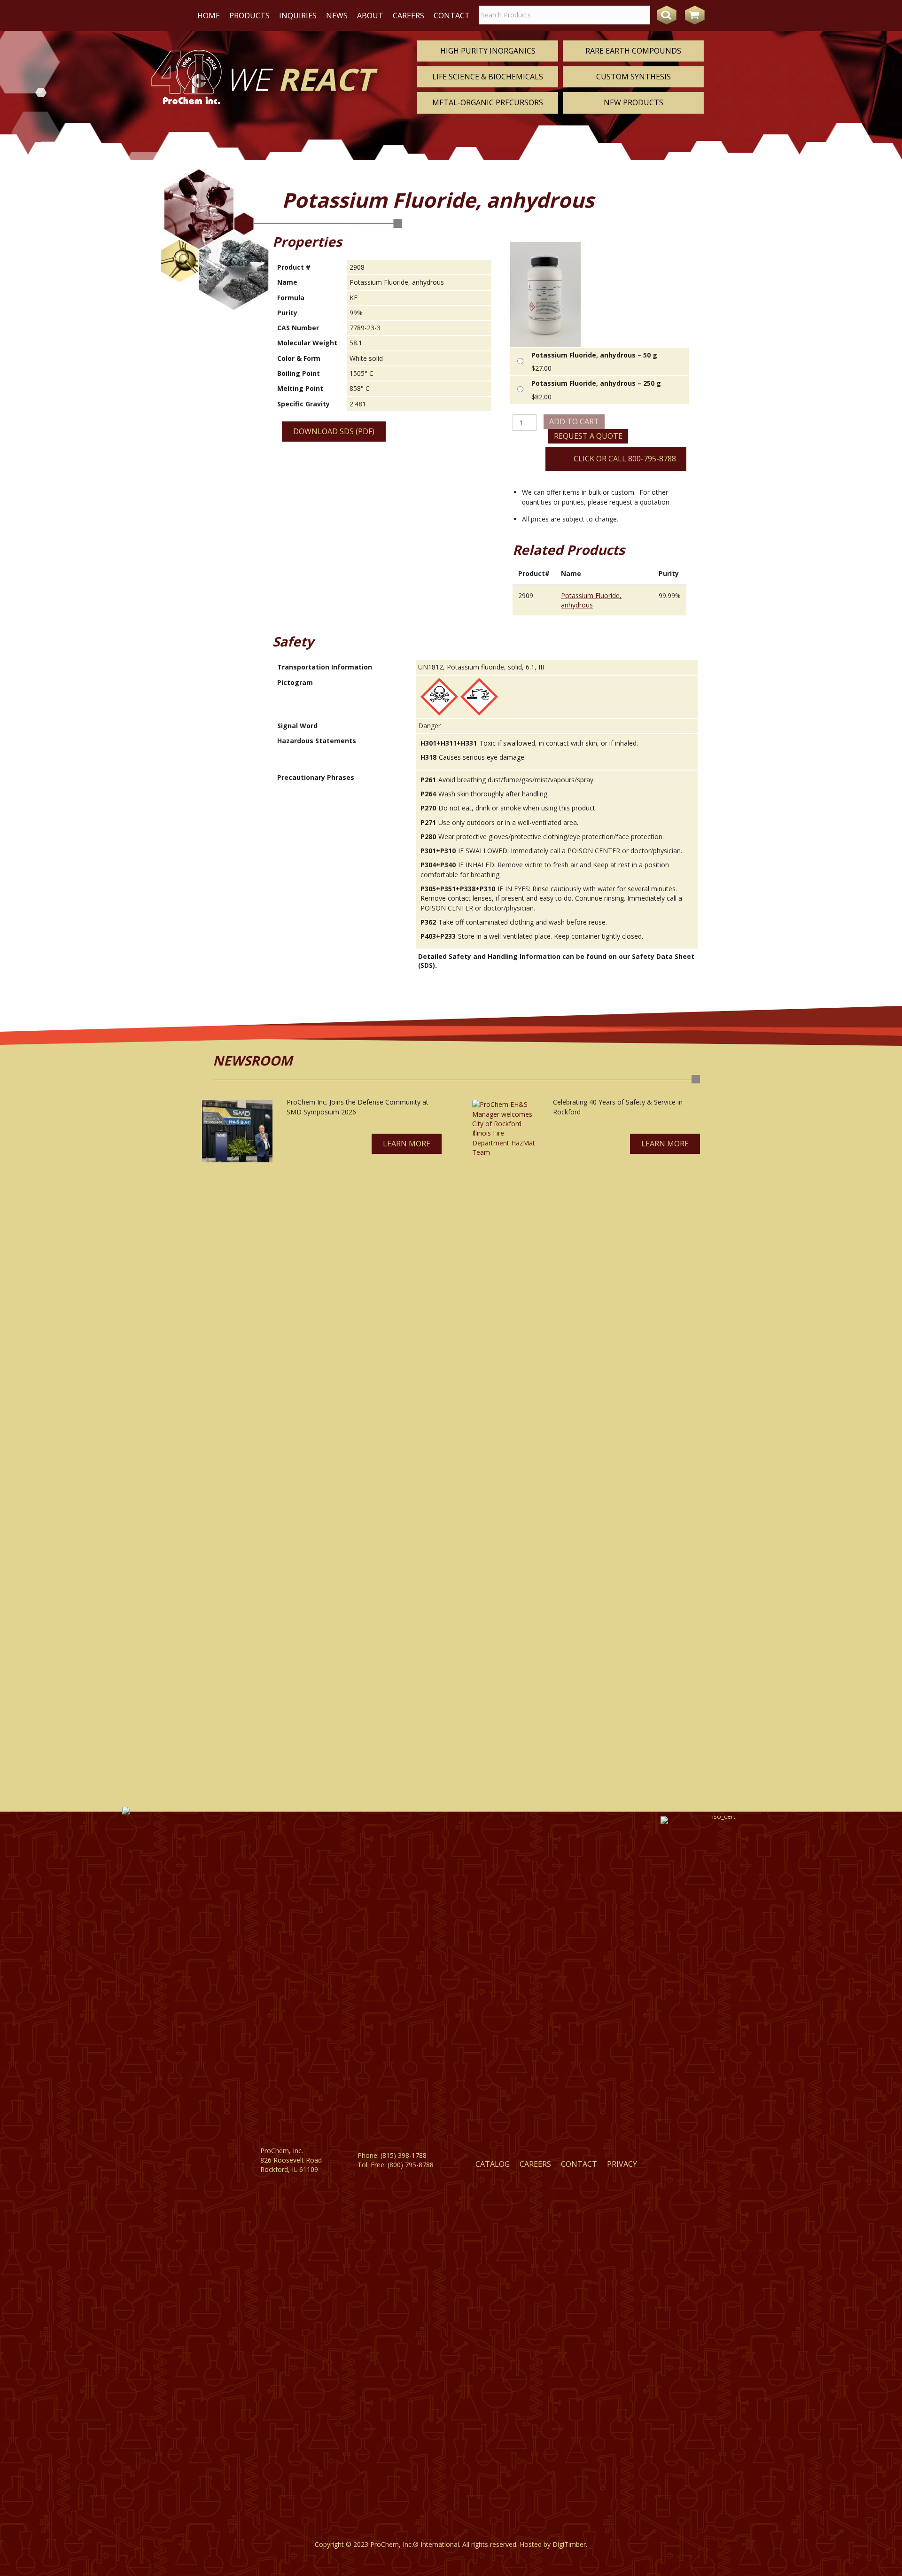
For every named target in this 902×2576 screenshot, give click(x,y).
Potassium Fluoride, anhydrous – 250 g (596, 383)
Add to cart (574, 421)
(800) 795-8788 (411, 2165)
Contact (452, 16)
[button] (407, 1144)
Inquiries (298, 16)
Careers (408, 16)
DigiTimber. (570, 2544)
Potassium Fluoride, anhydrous (591, 600)
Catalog (493, 2164)
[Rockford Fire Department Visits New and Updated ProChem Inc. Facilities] (505, 1452)
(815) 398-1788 (404, 2155)
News (337, 16)
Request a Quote (588, 436)
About (370, 16)
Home (209, 16)
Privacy (622, 2164)
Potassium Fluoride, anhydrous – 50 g (594, 355)
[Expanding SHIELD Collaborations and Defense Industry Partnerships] (237, 1131)
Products (249, 16)
